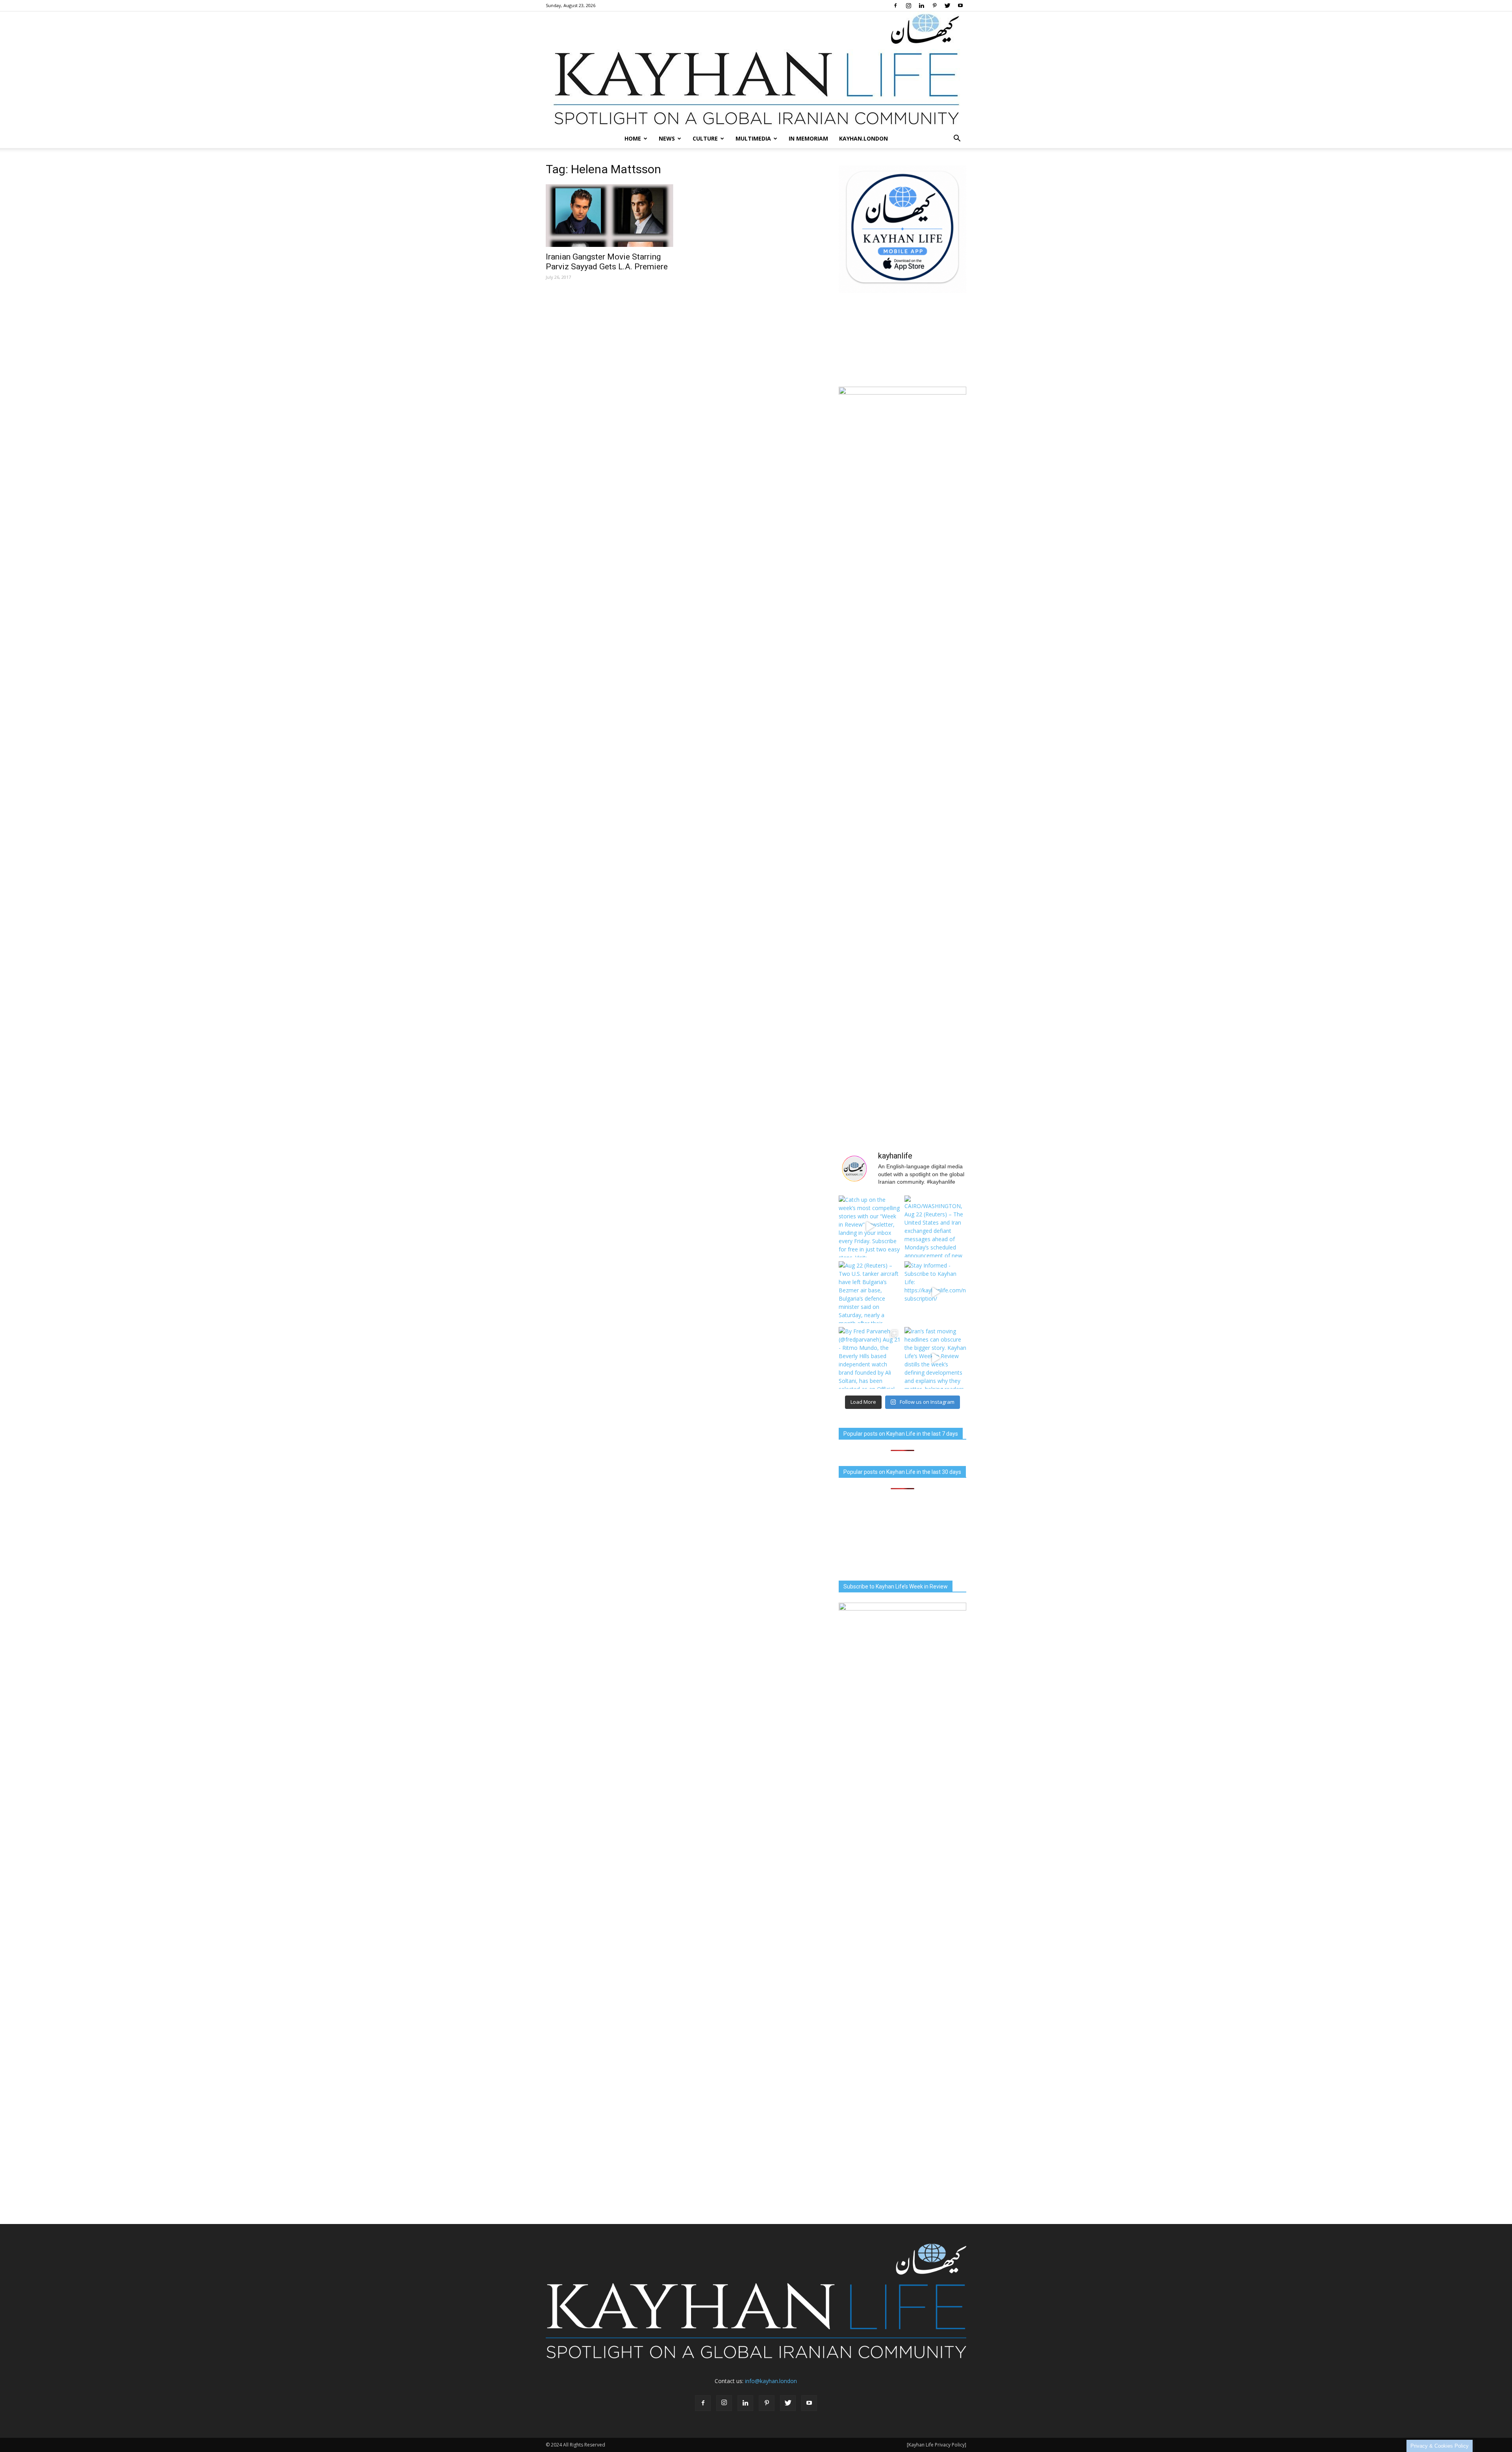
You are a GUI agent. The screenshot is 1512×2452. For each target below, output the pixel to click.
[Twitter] (947, 6)
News (667, 138)
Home (633, 138)
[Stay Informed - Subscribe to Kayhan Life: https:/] (935, 1292)
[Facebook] (895, 6)
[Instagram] (908, 6)
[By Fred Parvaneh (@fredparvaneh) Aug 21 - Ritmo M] (870, 1358)
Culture (705, 138)
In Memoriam (808, 138)
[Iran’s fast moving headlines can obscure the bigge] (935, 1358)
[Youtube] (960, 6)
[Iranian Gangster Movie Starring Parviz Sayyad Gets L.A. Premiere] (610, 216)
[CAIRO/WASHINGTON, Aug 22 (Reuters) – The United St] (935, 1226)
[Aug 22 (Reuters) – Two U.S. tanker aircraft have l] (870, 1292)
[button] (957, 139)
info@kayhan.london (771, 2381)
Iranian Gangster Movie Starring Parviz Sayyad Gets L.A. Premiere (607, 262)
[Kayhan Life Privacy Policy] (937, 2445)
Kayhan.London (863, 138)
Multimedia (753, 138)
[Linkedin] (921, 6)
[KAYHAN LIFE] (756, 70)
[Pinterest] (934, 6)
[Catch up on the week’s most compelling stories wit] (870, 1226)
